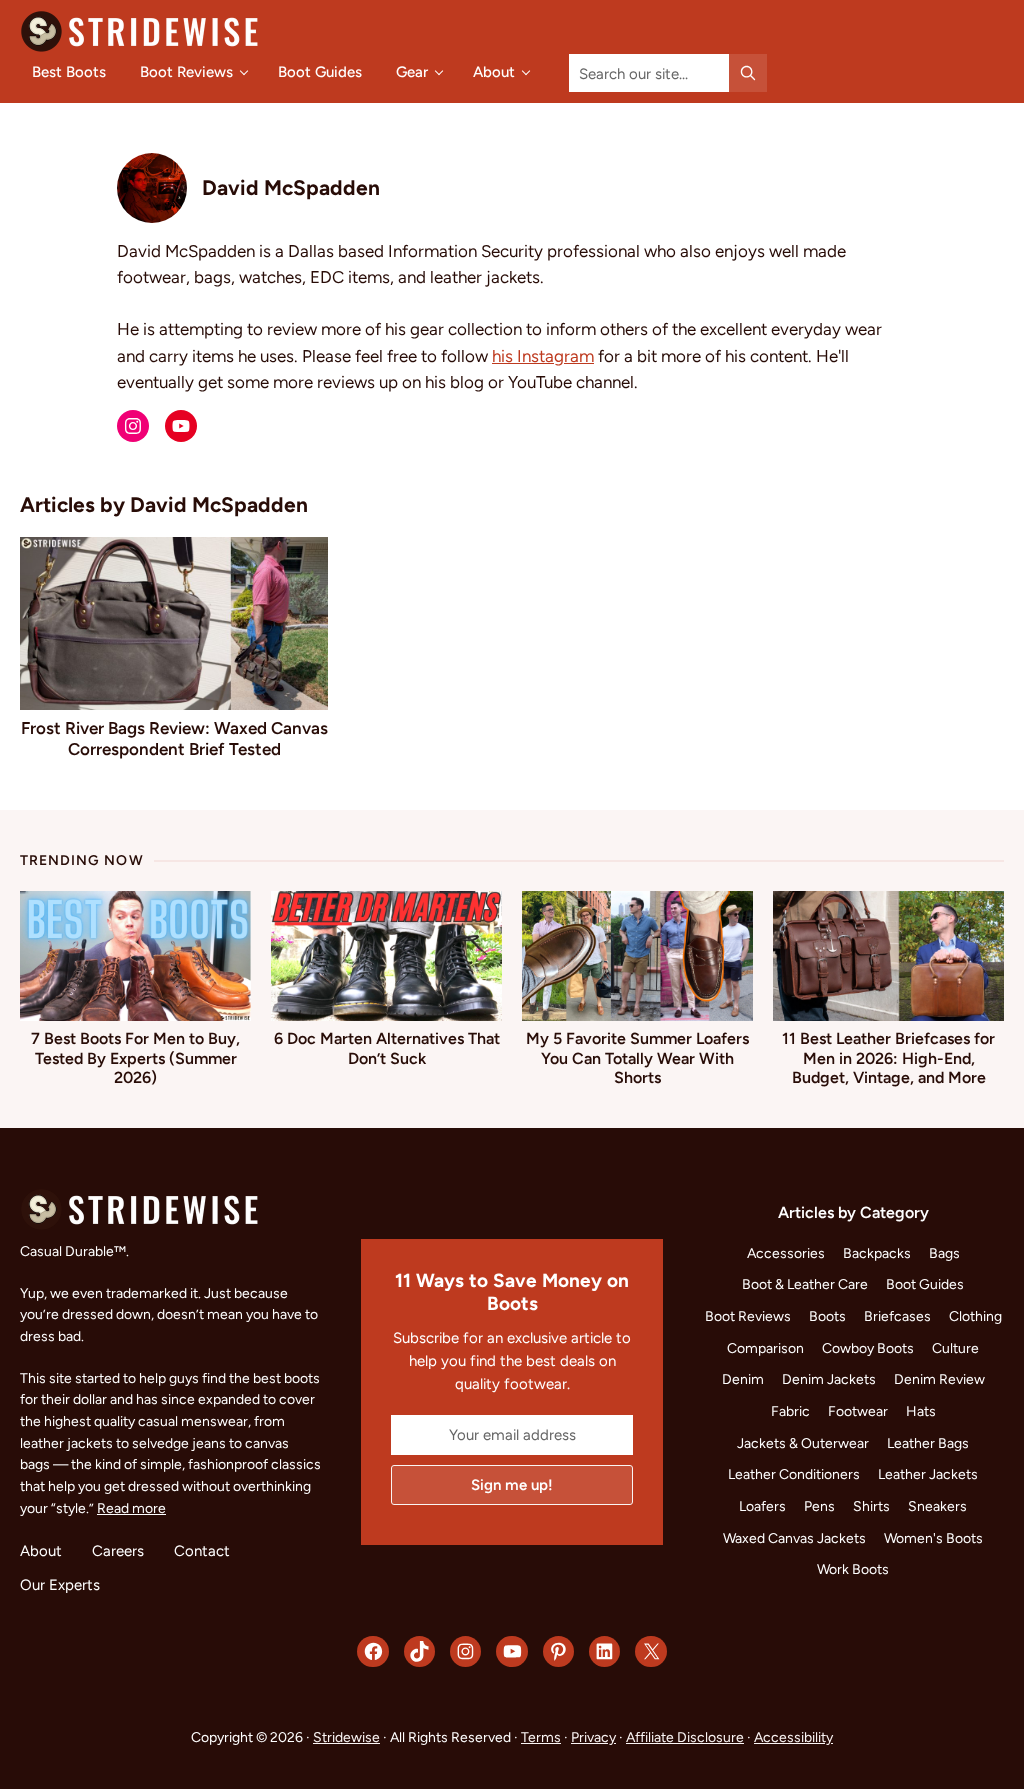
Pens (819, 1506)
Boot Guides (925, 1284)
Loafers (762, 1506)
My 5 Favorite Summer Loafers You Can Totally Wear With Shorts (637, 1057)
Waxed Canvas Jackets (794, 1538)
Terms (541, 1737)
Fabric (790, 1411)
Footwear (858, 1411)
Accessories (786, 1253)
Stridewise (346, 1737)
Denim (743, 1379)
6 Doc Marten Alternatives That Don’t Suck (387, 1048)
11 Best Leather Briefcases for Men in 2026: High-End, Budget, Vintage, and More (888, 1057)
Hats (921, 1411)
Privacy (593, 1737)
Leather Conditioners (794, 1474)
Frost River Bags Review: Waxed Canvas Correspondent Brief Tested (174, 738)
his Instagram (543, 355)
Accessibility (793, 1737)
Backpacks (877, 1253)
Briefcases (897, 1316)
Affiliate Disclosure (685, 1737)
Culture (955, 1348)
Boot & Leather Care (805, 1284)
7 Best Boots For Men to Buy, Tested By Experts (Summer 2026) (135, 1057)
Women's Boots (933, 1538)
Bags (944, 1253)
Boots (827, 1316)
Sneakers (937, 1506)
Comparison (765, 1348)
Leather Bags (928, 1443)
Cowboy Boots (868, 1348)
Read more (131, 1508)
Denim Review (939, 1379)
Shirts (871, 1506)
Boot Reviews (748, 1316)
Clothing (975, 1316)
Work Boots (853, 1569)
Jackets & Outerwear (803, 1443)
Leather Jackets (928, 1474)
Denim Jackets (829, 1379)
